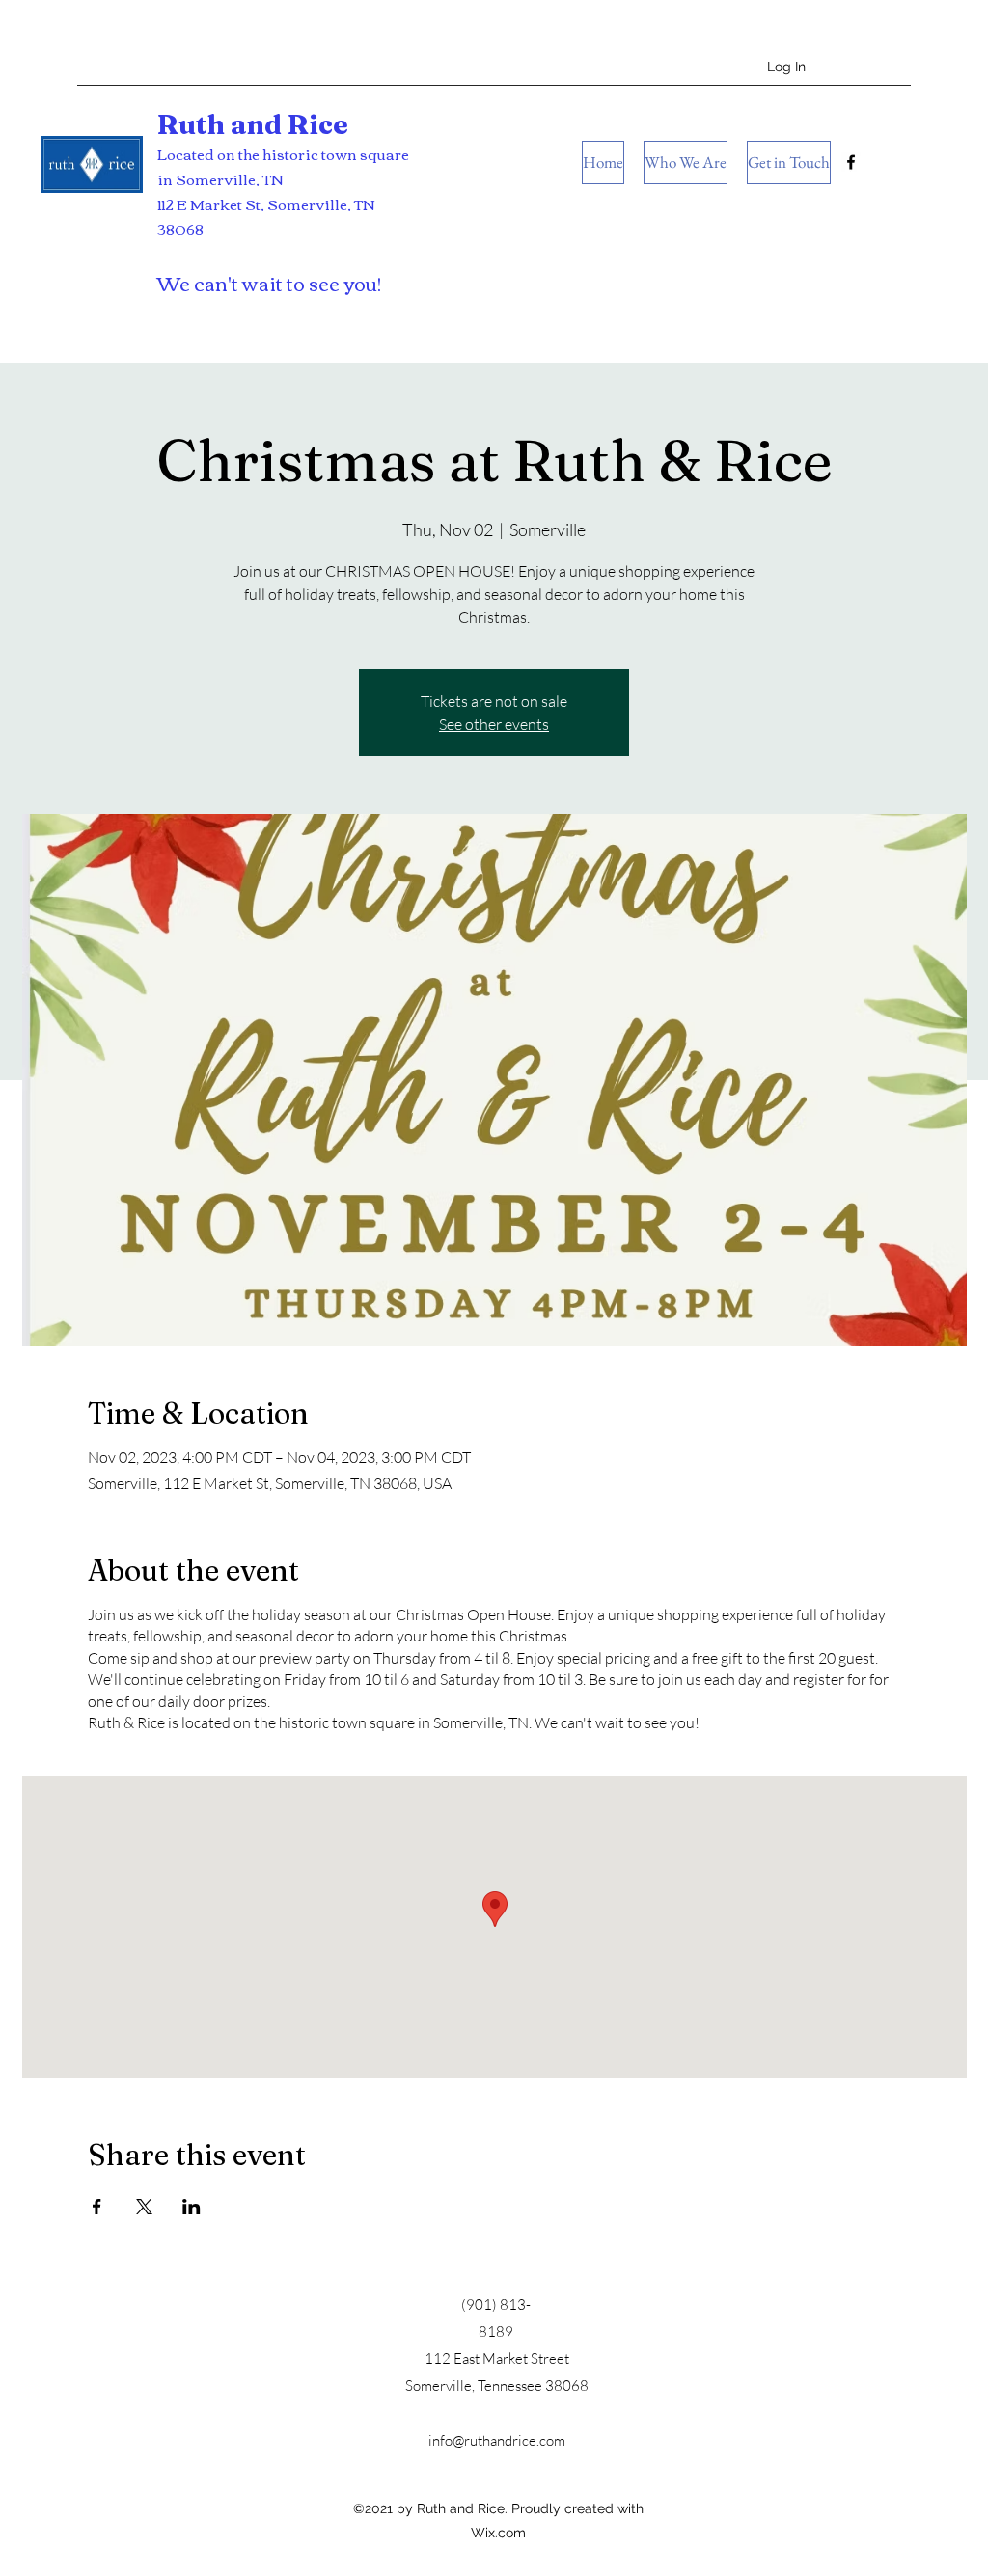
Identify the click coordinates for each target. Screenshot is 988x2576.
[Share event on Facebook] (97, 2207)
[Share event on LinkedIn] (192, 2207)
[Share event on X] (144, 2207)
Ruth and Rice (253, 124)
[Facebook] (851, 162)
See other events (494, 724)
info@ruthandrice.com (497, 2440)
